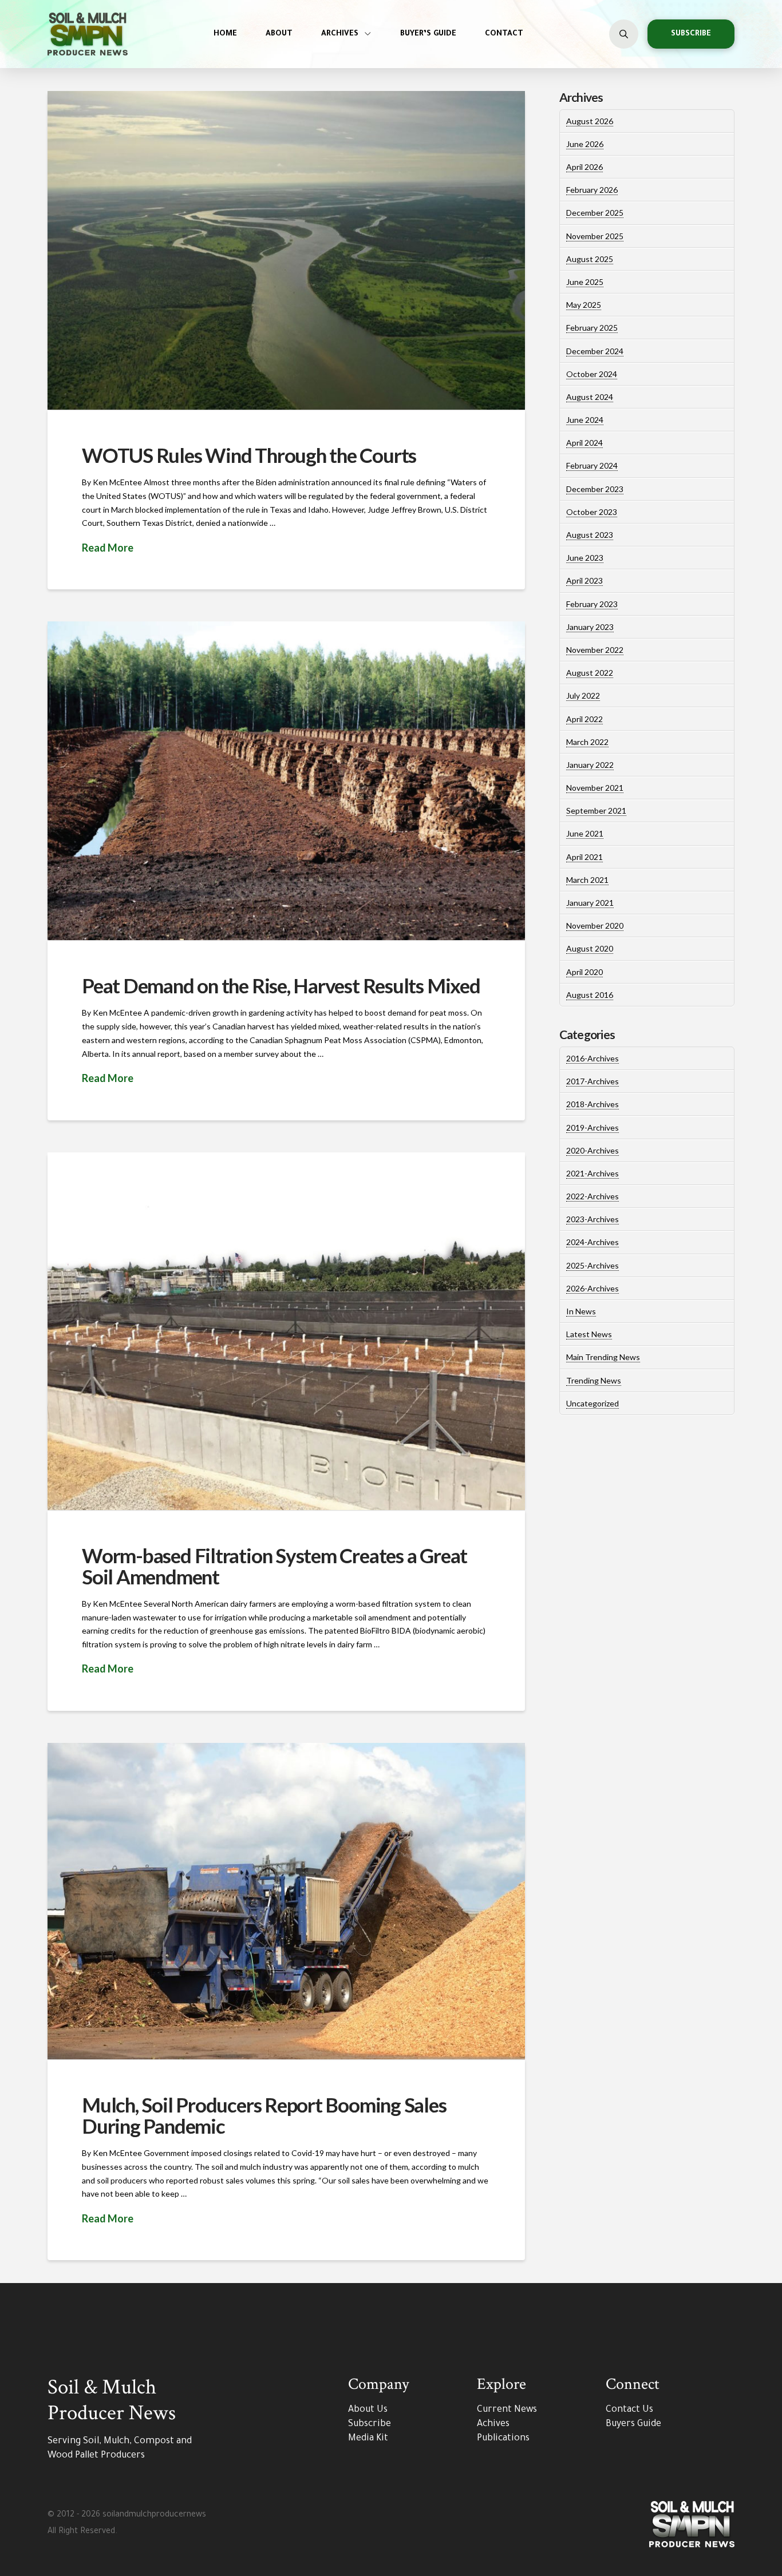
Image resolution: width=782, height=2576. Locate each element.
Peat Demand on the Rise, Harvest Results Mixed (281, 985)
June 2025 (585, 282)
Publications (503, 2439)
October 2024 (592, 374)
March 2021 (587, 880)
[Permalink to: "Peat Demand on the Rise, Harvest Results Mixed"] (286, 781)
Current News (507, 2410)
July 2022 (583, 695)
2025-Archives (593, 1265)
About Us (368, 2410)
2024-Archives (593, 1242)
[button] (624, 34)
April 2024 (584, 443)
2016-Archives (593, 1058)
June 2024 (585, 420)
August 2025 (590, 259)
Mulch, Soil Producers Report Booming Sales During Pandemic (264, 2115)
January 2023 (590, 627)
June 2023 (585, 558)
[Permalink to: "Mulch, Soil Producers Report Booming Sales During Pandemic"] (286, 1901)
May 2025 (584, 305)
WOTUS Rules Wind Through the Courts (249, 455)
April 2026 (584, 167)
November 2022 (595, 650)
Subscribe (370, 2424)
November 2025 (595, 236)
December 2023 (595, 489)
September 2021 (596, 811)
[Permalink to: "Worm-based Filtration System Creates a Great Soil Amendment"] (286, 1331)
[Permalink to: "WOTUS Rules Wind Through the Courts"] (286, 250)
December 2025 (595, 213)
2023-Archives (593, 1219)
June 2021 (585, 833)
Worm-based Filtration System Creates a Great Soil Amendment (275, 1566)
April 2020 (584, 972)
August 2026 (590, 121)
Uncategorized (593, 1403)
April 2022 (584, 719)
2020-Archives (593, 1150)
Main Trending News (603, 1357)
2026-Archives (593, 1288)
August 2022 (590, 673)
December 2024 (595, 351)
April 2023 (584, 580)
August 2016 (590, 995)
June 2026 (585, 144)
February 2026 (592, 190)
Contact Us (629, 2410)
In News (581, 1311)
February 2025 (592, 328)
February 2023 (592, 604)
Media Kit (368, 2439)
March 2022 (587, 742)
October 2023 (592, 512)
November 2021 (595, 788)
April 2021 (584, 857)
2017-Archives (593, 1081)
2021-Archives (593, 1173)
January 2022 (590, 765)
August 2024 (590, 397)
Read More (108, 548)
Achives (493, 2424)
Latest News (589, 1334)
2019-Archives (593, 1128)
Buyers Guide (633, 2424)
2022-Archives (593, 1196)
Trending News (594, 1380)
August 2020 (590, 948)
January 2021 (590, 903)
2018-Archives (593, 1104)
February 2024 (592, 465)
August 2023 (590, 535)
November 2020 (595, 926)
